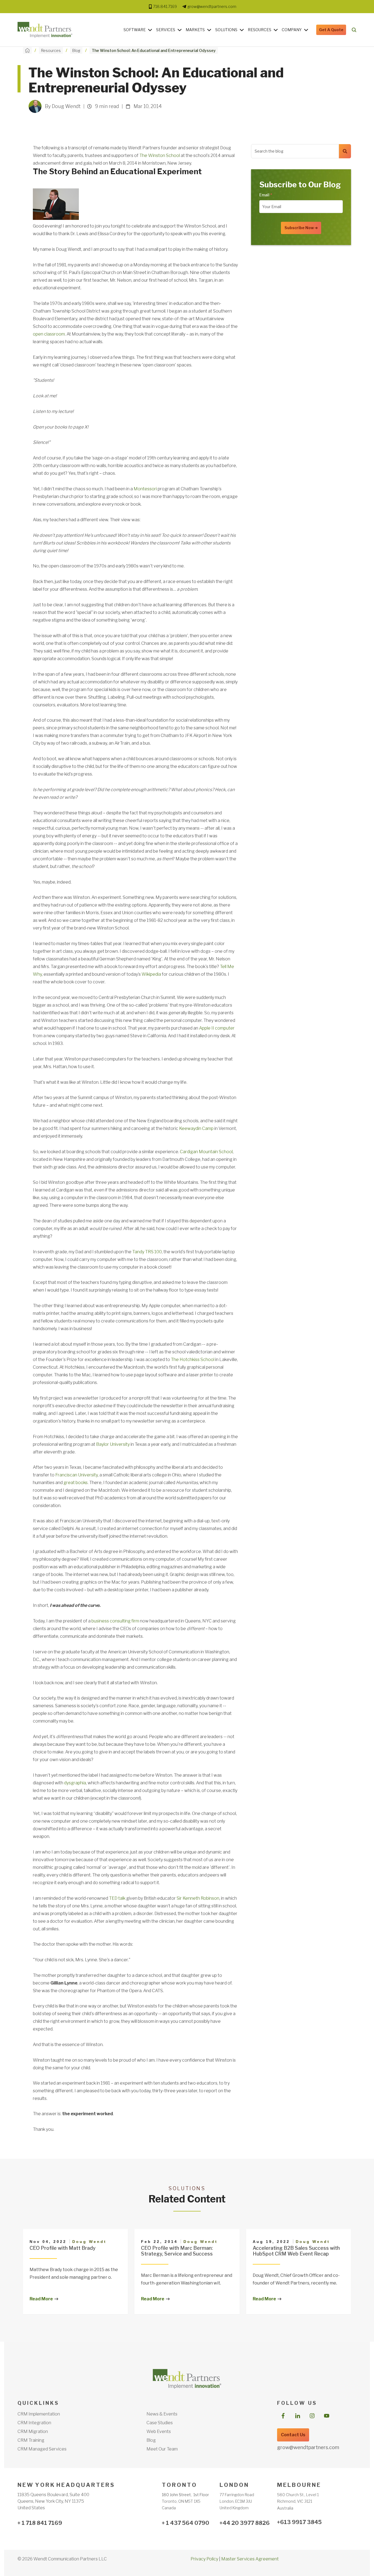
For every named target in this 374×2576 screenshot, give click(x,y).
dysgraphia (75, 1783)
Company (292, 30)
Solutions (226, 30)
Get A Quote (331, 30)
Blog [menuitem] (151, 2440)
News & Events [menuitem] (162, 2414)
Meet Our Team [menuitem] (162, 2449)
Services (166, 30)
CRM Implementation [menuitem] (39, 2414)
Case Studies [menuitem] (160, 2423)
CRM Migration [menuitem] (33, 2431)
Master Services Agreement (250, 2559)
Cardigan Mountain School (206, 1152)
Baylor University (113, 1444)
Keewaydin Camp (196, 1128)
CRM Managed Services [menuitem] (42, 2449)
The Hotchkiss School (193, 1360)
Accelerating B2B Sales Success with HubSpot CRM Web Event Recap (296, 2251)
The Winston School (160, 155)
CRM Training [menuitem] (31, 2440)
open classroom (49, 334)
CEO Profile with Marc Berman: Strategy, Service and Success (177, 2251)
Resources (260, 30)
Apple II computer (217, 1028)
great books (76, 1483)
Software (135, 30)
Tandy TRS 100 (147, 1252)
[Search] (345, 151)
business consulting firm (115, 1621)
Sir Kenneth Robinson (198, 1898)
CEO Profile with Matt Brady (63, 2248)
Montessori (145, 489)
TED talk (117, 1898)
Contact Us (293, 2435)
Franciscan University (77, 1475)
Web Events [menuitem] (159, 2431)
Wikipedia (151, 974)
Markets (195, 30)
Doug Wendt (89, 2242)
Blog (76, 50)
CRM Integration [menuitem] (34, 2423)
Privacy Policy (204, 2559)
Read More (41, 2299)
